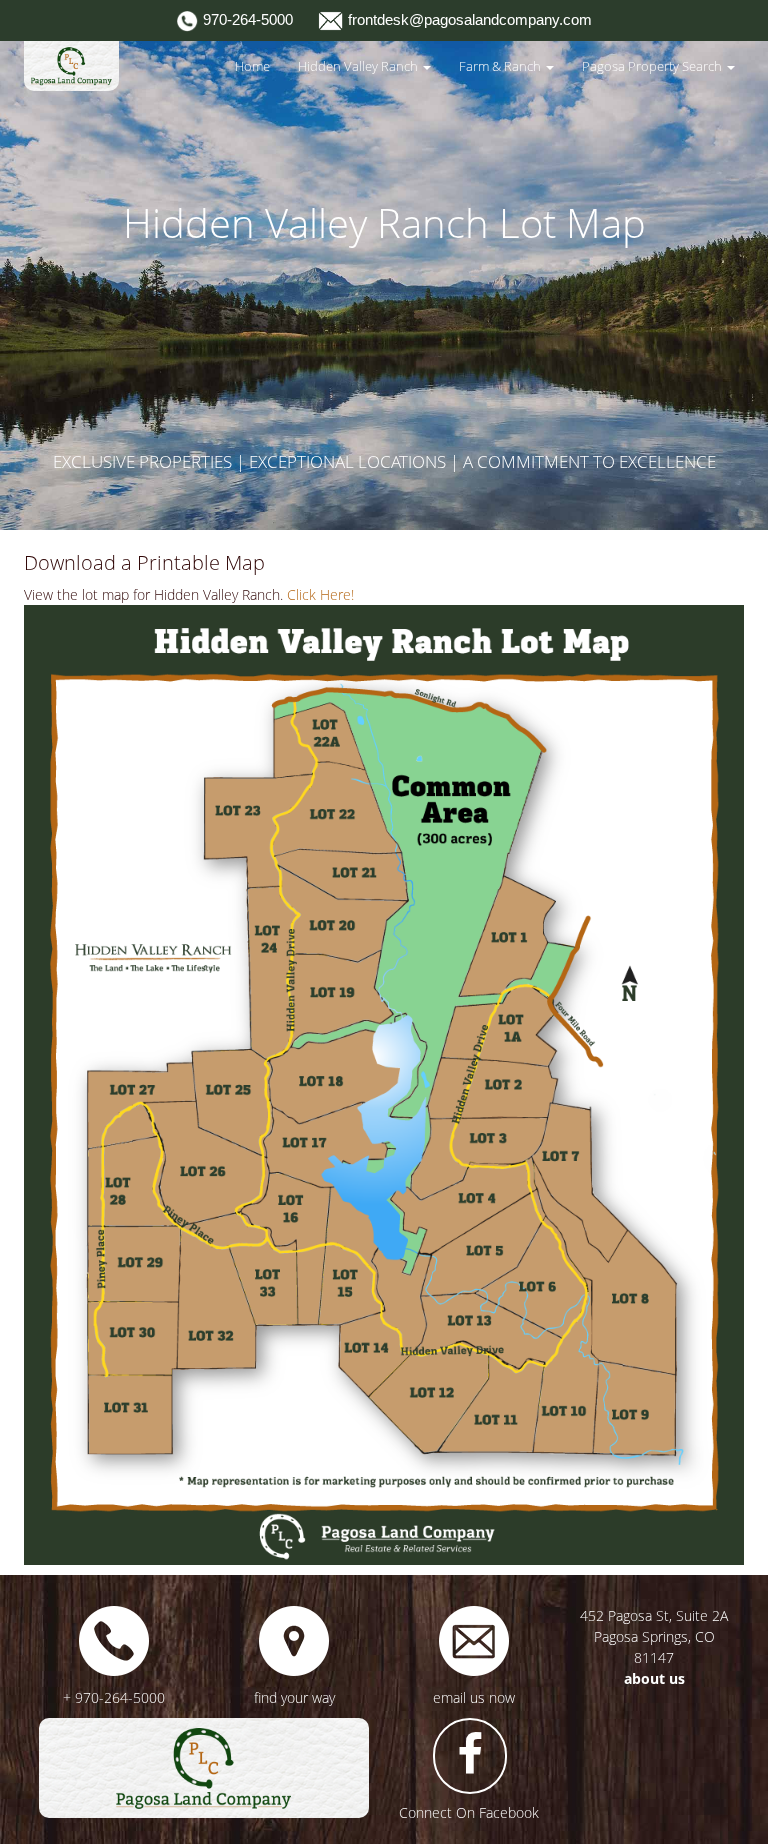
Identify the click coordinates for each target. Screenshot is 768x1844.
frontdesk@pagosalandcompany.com (468, 19)
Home (252, 66)
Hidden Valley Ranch (359, 66)
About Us (654, 1678)
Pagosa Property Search (653, 66)
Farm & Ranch (501, 66)
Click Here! (320, 594)
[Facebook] (470, 1756)
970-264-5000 (246, 19)
